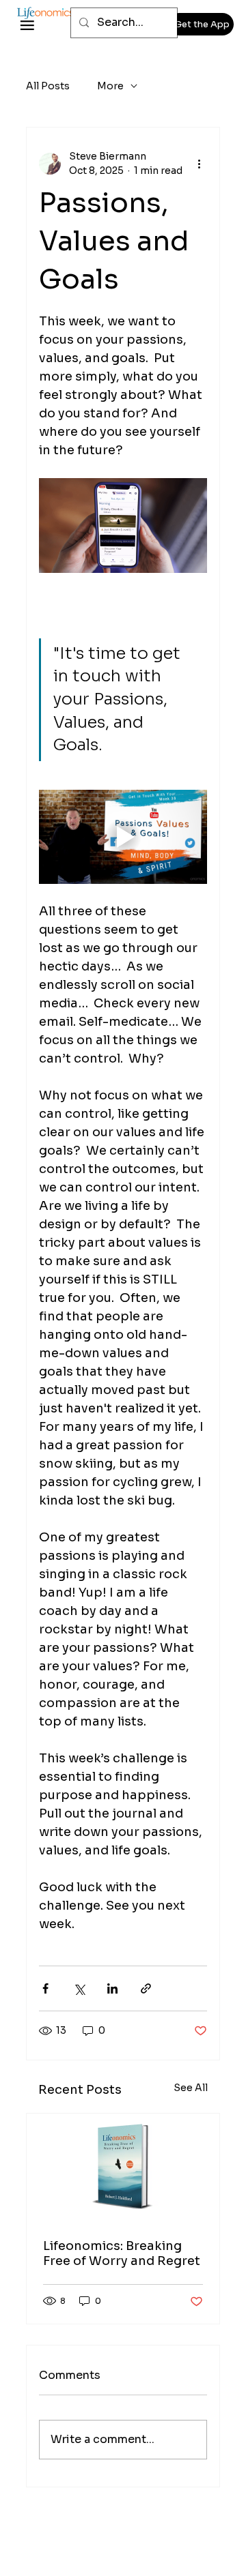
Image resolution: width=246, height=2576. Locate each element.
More (110, 86)
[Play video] (123, 837)
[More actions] (199, 164)
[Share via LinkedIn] (112, 1988)
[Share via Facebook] (45, 1988)
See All (191, 2088)
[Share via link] (146, 1988)
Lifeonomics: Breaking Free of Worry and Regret (123, 2253)
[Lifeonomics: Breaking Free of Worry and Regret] (123, 2168)
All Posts (48, 86)
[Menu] (27, 26)
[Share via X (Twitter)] (79, 1988)
